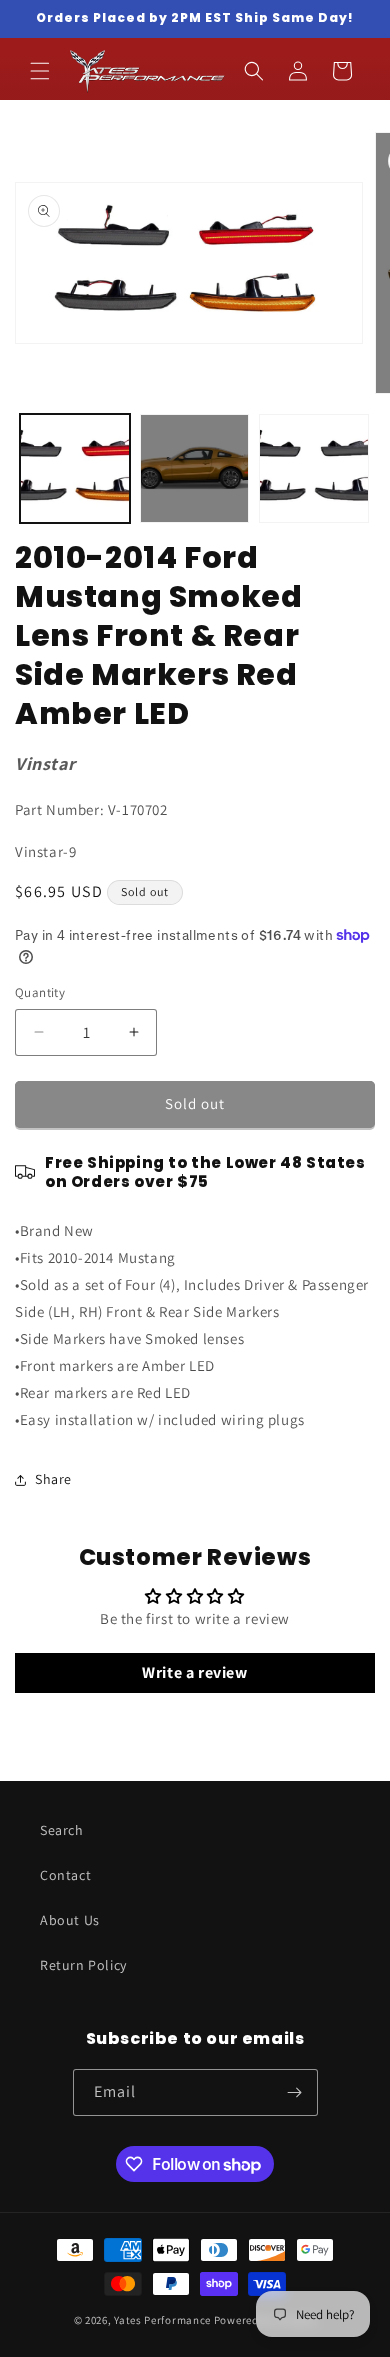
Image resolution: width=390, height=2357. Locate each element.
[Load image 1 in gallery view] (75, 469)
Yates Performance (162, 2320)
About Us (70, 1920)
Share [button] (53, 1479)
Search (62, 1830)
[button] (40, 71)
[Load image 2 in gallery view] (195, 469)
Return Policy (83, 1965)
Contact (65, 1875)
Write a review (194, 1672)
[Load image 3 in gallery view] (314, 469)
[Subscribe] (295, 2092)
